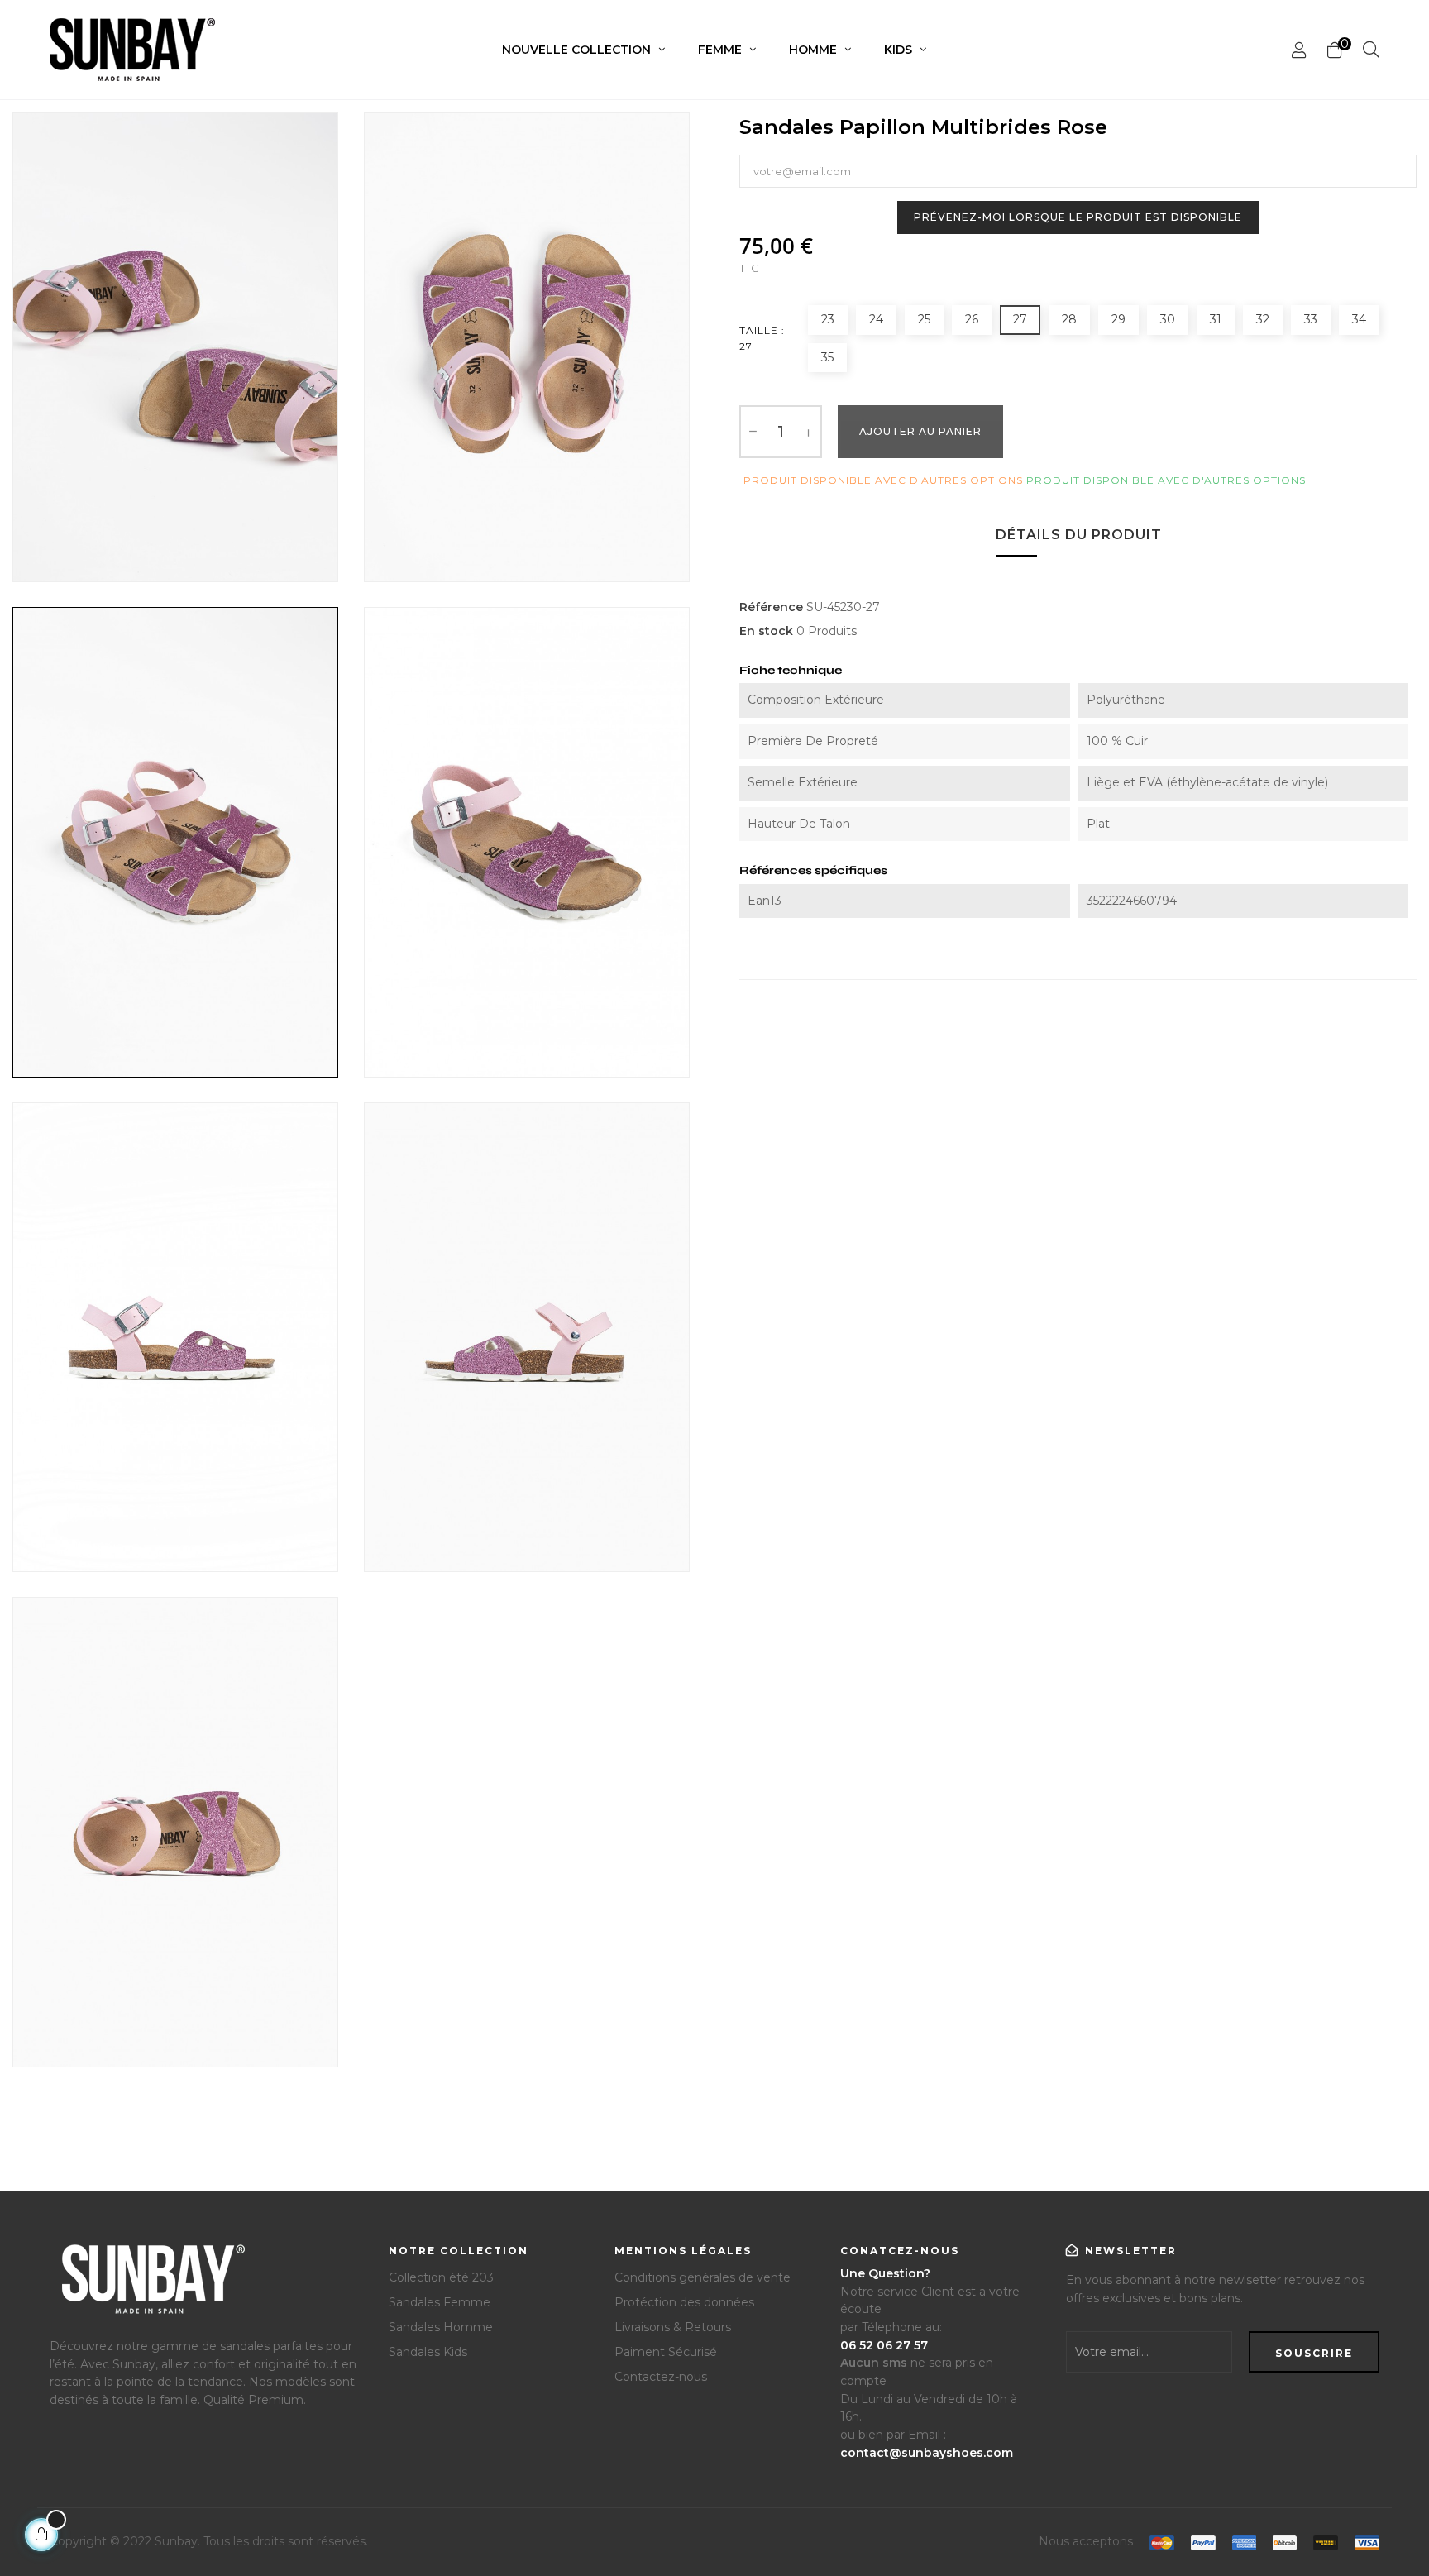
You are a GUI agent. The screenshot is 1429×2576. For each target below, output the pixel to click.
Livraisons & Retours (673, 2327)
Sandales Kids (428, 2352)
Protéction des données (684, 2302)
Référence (771, 607)
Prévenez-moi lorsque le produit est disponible (1078, 217)
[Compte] (1299, 50)
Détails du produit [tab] (1079, 535)
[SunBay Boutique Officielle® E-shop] (151, 2286)
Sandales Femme (440, 2302)
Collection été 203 (441, 2277)
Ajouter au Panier (920, 431)
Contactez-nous (661, 2377)
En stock (766, 631)
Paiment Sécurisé (666, 2352)
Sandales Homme (441, 2327)
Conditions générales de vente (703, 2277)
